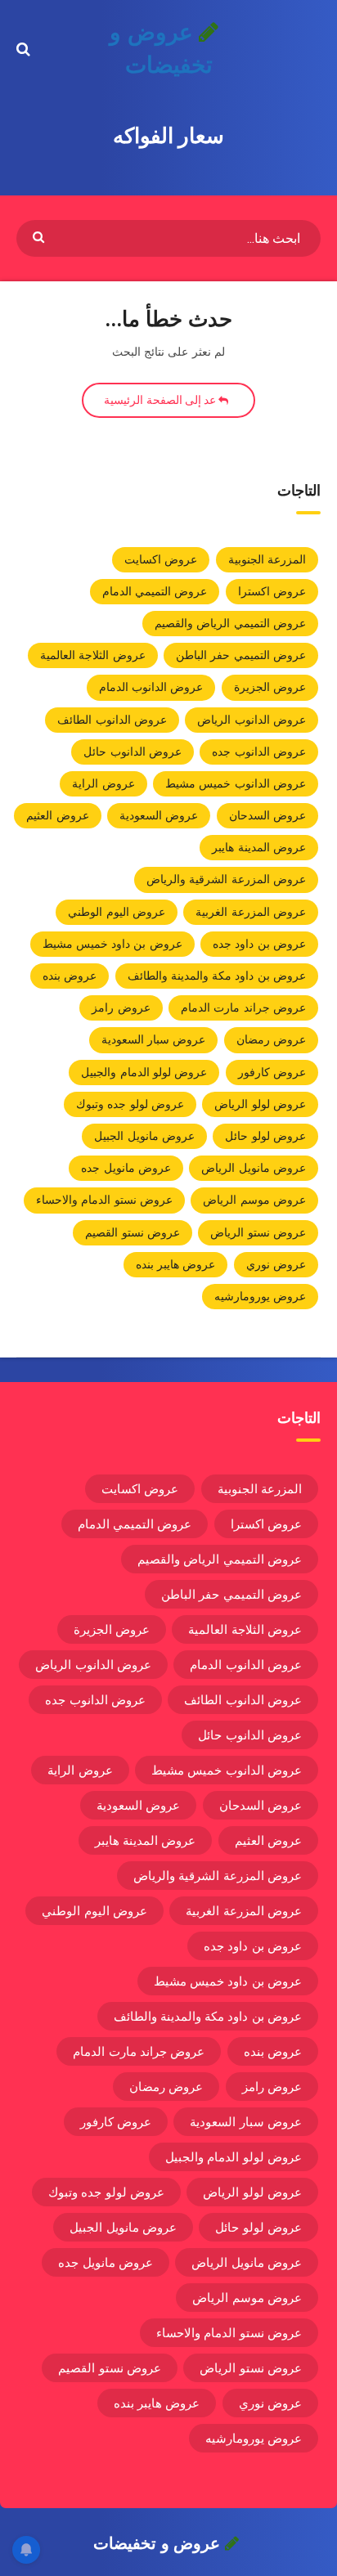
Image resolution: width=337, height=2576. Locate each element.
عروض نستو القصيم (133, 1232)
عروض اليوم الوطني (117, 912)
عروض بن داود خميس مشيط (112, 944)
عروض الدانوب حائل (133, 752)
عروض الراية (103, 783)
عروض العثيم (57, 815)
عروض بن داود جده (259, 944)
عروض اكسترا (272, 591)
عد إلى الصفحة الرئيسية (161, 400)
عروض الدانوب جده (259, 752)
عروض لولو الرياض (260, 1104)
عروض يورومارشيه (260, 1296)
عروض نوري (276, 1264)
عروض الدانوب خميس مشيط (236, 783)
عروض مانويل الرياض (254, 1168)
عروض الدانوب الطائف (112, 720)
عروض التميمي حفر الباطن (241, 655)
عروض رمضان (271, 1039)
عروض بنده (70, 976)
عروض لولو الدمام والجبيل (144, 1072)
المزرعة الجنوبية (267, 559)
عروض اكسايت (161, 559)
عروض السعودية (159, 815)
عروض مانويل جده (126, 1168)
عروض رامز (121, 1008)
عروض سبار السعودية (154, 1039)
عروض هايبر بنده (176, 1264)
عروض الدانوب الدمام (151, 687)
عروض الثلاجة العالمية (93, 655)
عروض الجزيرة (270, 687)
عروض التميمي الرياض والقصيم (230, 623)
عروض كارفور (272, 1072)
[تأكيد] (40, 236)
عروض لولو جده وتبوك (130, 1104)
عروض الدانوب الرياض (252, 720)
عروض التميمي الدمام (155, 591)
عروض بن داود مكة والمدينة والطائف (217, 976)
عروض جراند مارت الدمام (243, 1008)
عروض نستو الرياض (258, 1232)
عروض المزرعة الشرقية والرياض (226, 879)
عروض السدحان (267, 815)
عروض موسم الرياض (254, 1200)
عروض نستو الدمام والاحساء (104, 1200)
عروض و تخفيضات (161, 49)
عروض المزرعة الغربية (251, 912)
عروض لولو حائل (265, 1136)
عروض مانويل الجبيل (144, 1136)
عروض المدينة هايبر (259, 847)
